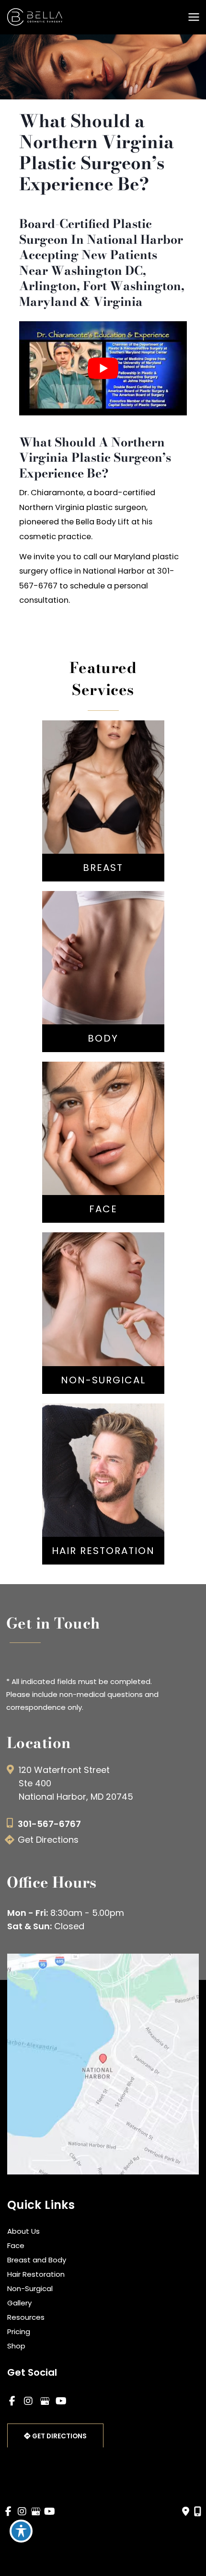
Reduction (103, 815)
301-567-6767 (49, 1824)
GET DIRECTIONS (59, 2436)
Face (16, 2245)
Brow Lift (103, 1154)
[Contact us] (186, 2511)
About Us (23, 2231)
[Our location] (198, 2511)
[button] (55, 2436)
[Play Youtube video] (103, 368)
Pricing (19, 2331)
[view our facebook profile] (12, 2401)
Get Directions (48, 1840)
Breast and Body (37, 2260)
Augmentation (103, 786)
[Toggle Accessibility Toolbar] (21, 2531)
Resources (26, 2317)
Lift (103, 800)
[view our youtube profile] (61, 2401)
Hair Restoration (36, 2274)
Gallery (19, 2303)
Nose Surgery (103, 1125)
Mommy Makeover (103, 969)
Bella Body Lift (103, 955)
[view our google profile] (45, 2401)
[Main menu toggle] (194, 17)
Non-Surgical (30, 2288)
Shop (16, 2346)
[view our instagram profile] (28, 2401)
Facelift (103, 1140)
